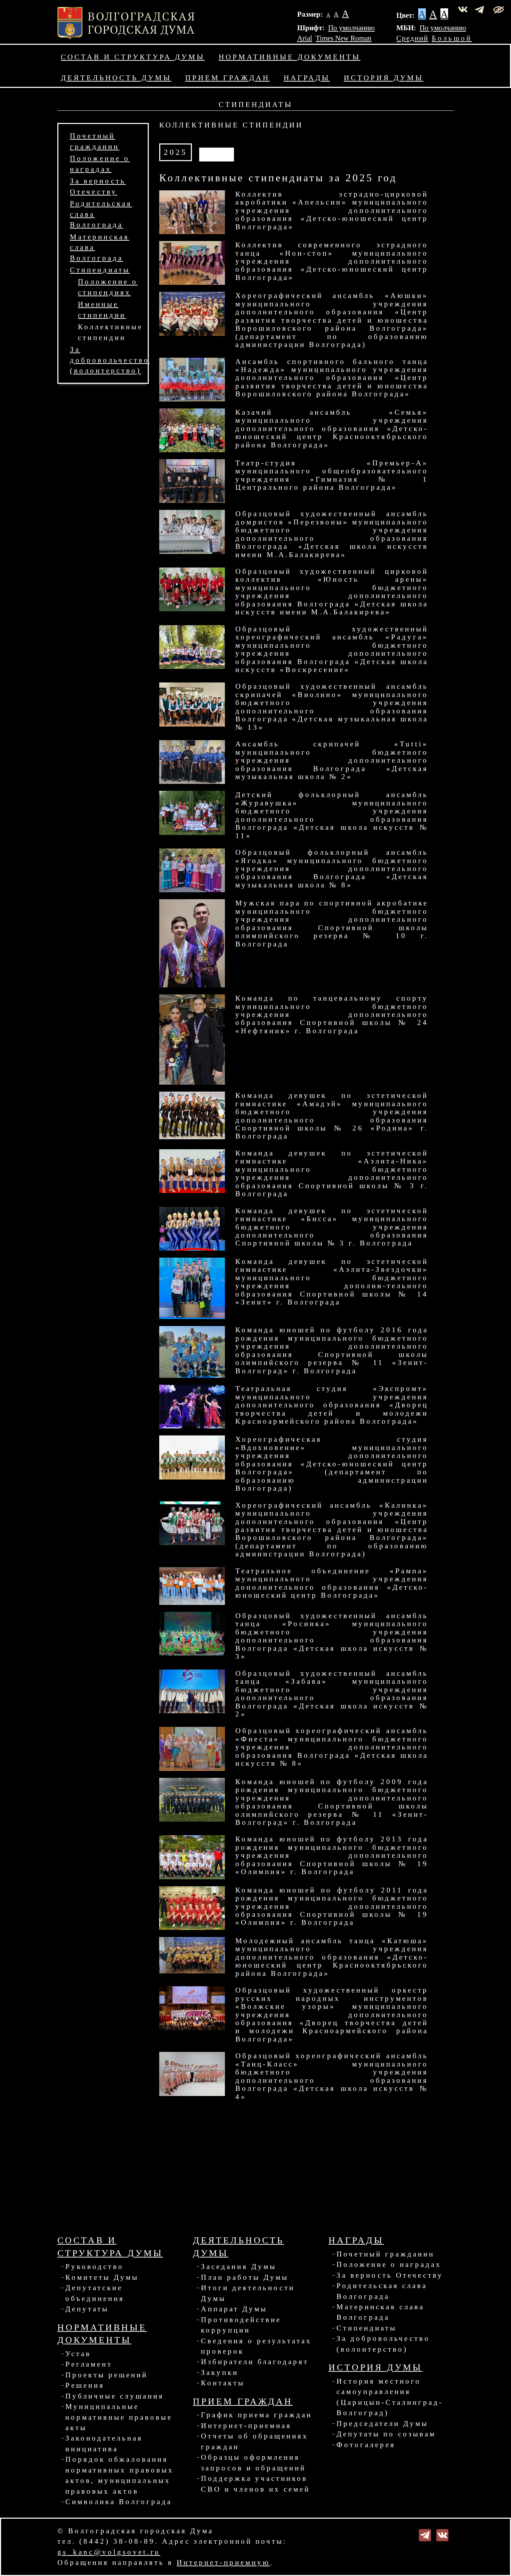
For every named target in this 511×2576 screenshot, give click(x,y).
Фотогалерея (366, 2445)
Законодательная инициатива (104, 2443)
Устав (78, 2354)
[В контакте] (442, 2534)
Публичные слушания (115, 2396)
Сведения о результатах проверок (256, 2346)
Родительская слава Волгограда (382, 2291)
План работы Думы (245, 2277)
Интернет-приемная (246, 2426)
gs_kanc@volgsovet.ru (109, 2552)
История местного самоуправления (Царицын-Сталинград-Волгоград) (390, 2397)
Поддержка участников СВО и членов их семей (255, 2484)
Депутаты (87, 2309)
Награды (307, 78)
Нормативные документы (290, 57)
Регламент (89, 2364)
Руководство (95, 2267)
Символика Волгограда (119, 2502)
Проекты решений (107, 2375)
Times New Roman (344, 38)
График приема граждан (257, 2415)
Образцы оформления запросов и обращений (253, 2462)
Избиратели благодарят (255, 2362)
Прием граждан (228, 78)
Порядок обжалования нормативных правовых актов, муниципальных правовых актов (120, 2475)
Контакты (223, 2383)
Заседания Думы (239, 2267)
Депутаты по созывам (386, 2434)
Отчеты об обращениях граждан (255, 2441)
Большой (452, 38)
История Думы (384, 78)
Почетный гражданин (386, 2254)
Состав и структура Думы (133, 57)
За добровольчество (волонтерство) (110, 360)
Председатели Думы (382, 2424)
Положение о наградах (389, 2264)
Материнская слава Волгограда (380, 2312)
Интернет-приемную (223, 2562)
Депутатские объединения (95, 2293)
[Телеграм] (425, 2534)
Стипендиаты (100, 270)
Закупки (220, 2372)
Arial (305, 38)
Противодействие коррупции (241, 2325)
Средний (412, 38)
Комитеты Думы (102, 2277)
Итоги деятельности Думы (248, 2293)
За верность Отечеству (390, 2275)
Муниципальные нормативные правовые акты (119, 2417)
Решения (85, 2385)
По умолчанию (351, 28)
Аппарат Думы (234, 2309)
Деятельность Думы (116, 78)
